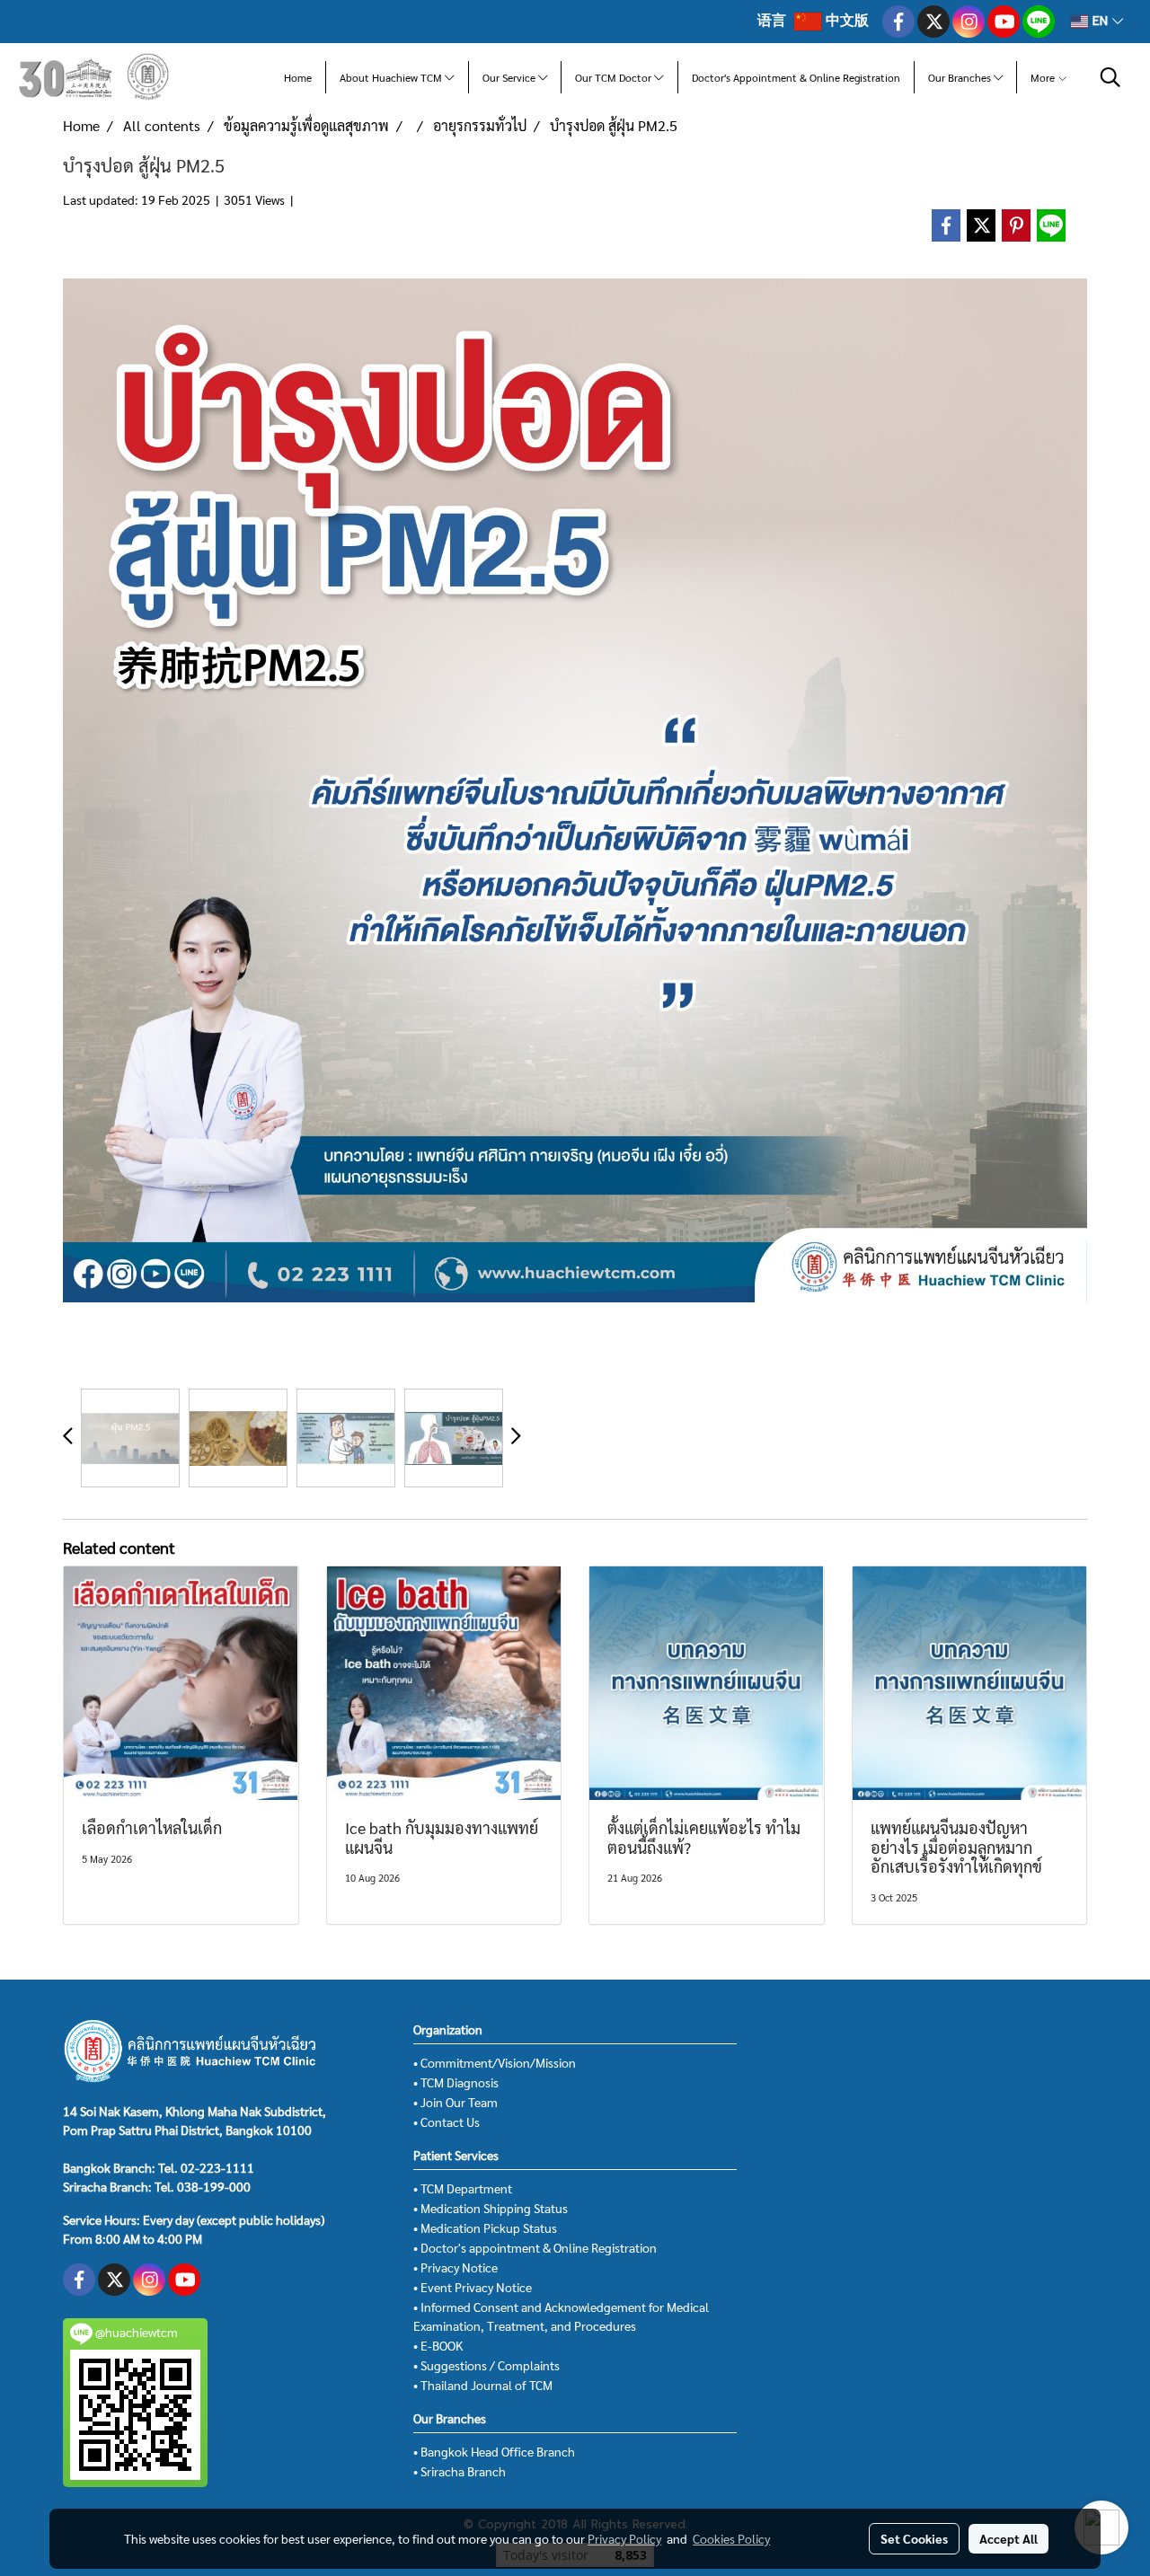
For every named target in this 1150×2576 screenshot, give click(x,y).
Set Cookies (914, 2538)
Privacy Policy (624, 2538)
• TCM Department (463, 2188)
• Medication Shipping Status (491, 2208)
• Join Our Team (456, 2102)
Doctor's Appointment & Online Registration (796, 77)
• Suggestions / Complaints (487, 2365)
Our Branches (961, 77)
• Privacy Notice (456, 2267)
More (1044, 77)
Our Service (510, 77)
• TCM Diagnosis (456, 2082)
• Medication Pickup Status (485, 2228)
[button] (1110, 77)
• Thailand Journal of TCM (483, 2385)
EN (1100, 21)
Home (298, 77)
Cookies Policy (731, 2538)
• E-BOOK (438, 2345)
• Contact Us (447, 2122)
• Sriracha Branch (460, 2471)
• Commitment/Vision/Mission (495, 2062)
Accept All (1008, 2538)
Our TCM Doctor (615, 77)
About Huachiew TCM (392, 77)
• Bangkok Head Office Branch (494, 2451)
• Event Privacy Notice (473, 2287)
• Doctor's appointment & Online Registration (535, 2247)
